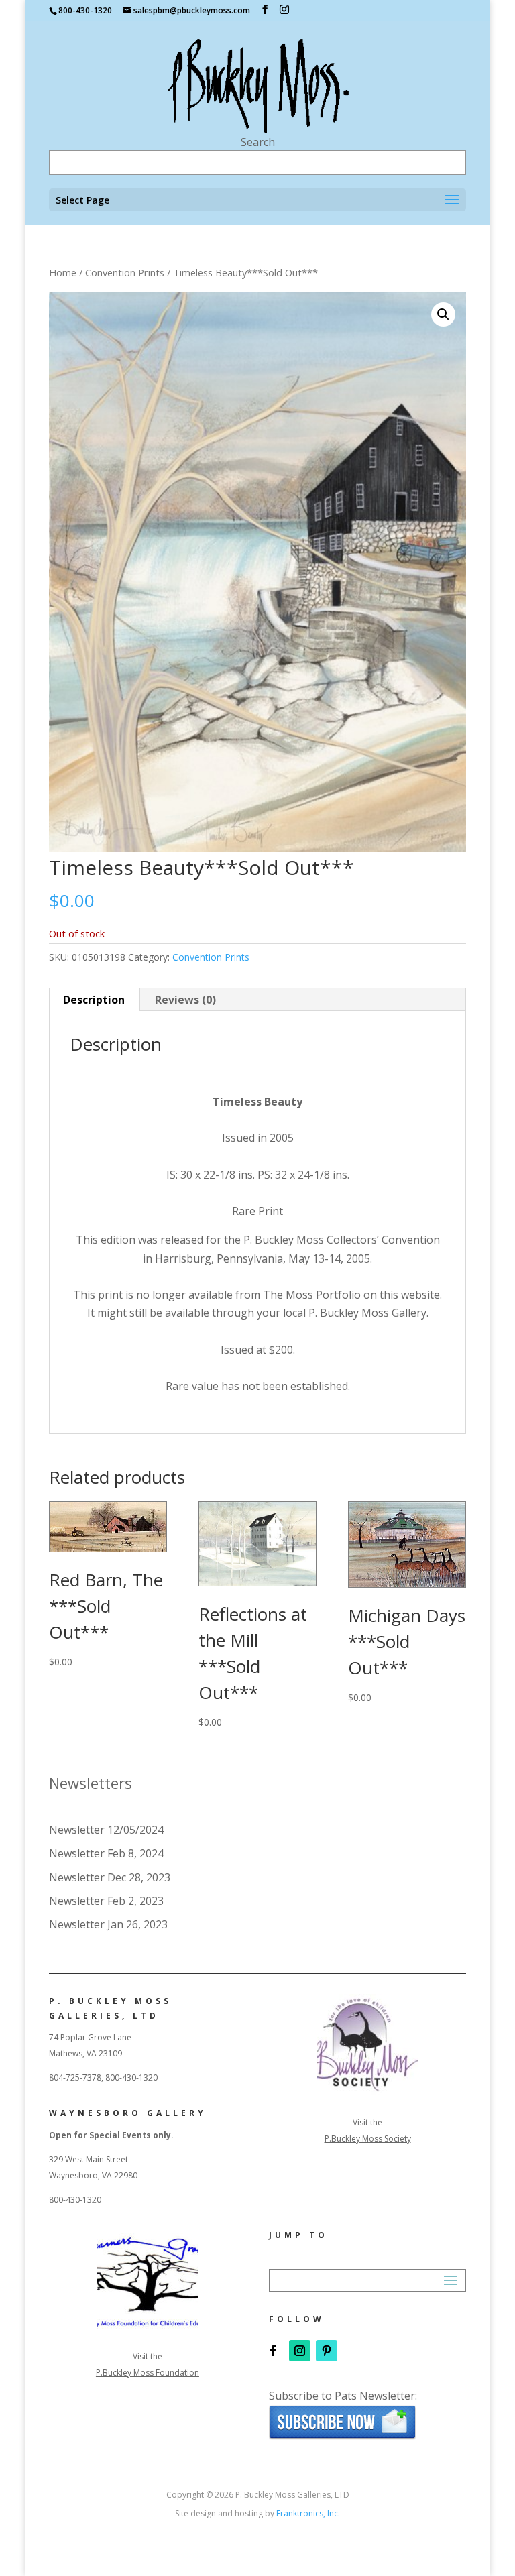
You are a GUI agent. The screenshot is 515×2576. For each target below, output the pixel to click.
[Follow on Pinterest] (327, 2351)
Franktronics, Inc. (308, 2513)
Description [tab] (94, 1000)
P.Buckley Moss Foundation (148, 2373)
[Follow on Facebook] (273, 2351)
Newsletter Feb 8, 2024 (106, 1853)
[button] (443, 314)
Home (63, 272)
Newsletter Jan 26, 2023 (108, 1924)
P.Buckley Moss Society (368, 2139)
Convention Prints (125, 272)
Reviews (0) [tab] (185, 1000)
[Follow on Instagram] (300, 2351)
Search (258, 142)
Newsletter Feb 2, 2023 (106, 1901)
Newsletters (91, 1783)
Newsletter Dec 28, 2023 (110, 1877)
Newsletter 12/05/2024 (106, 1830)
